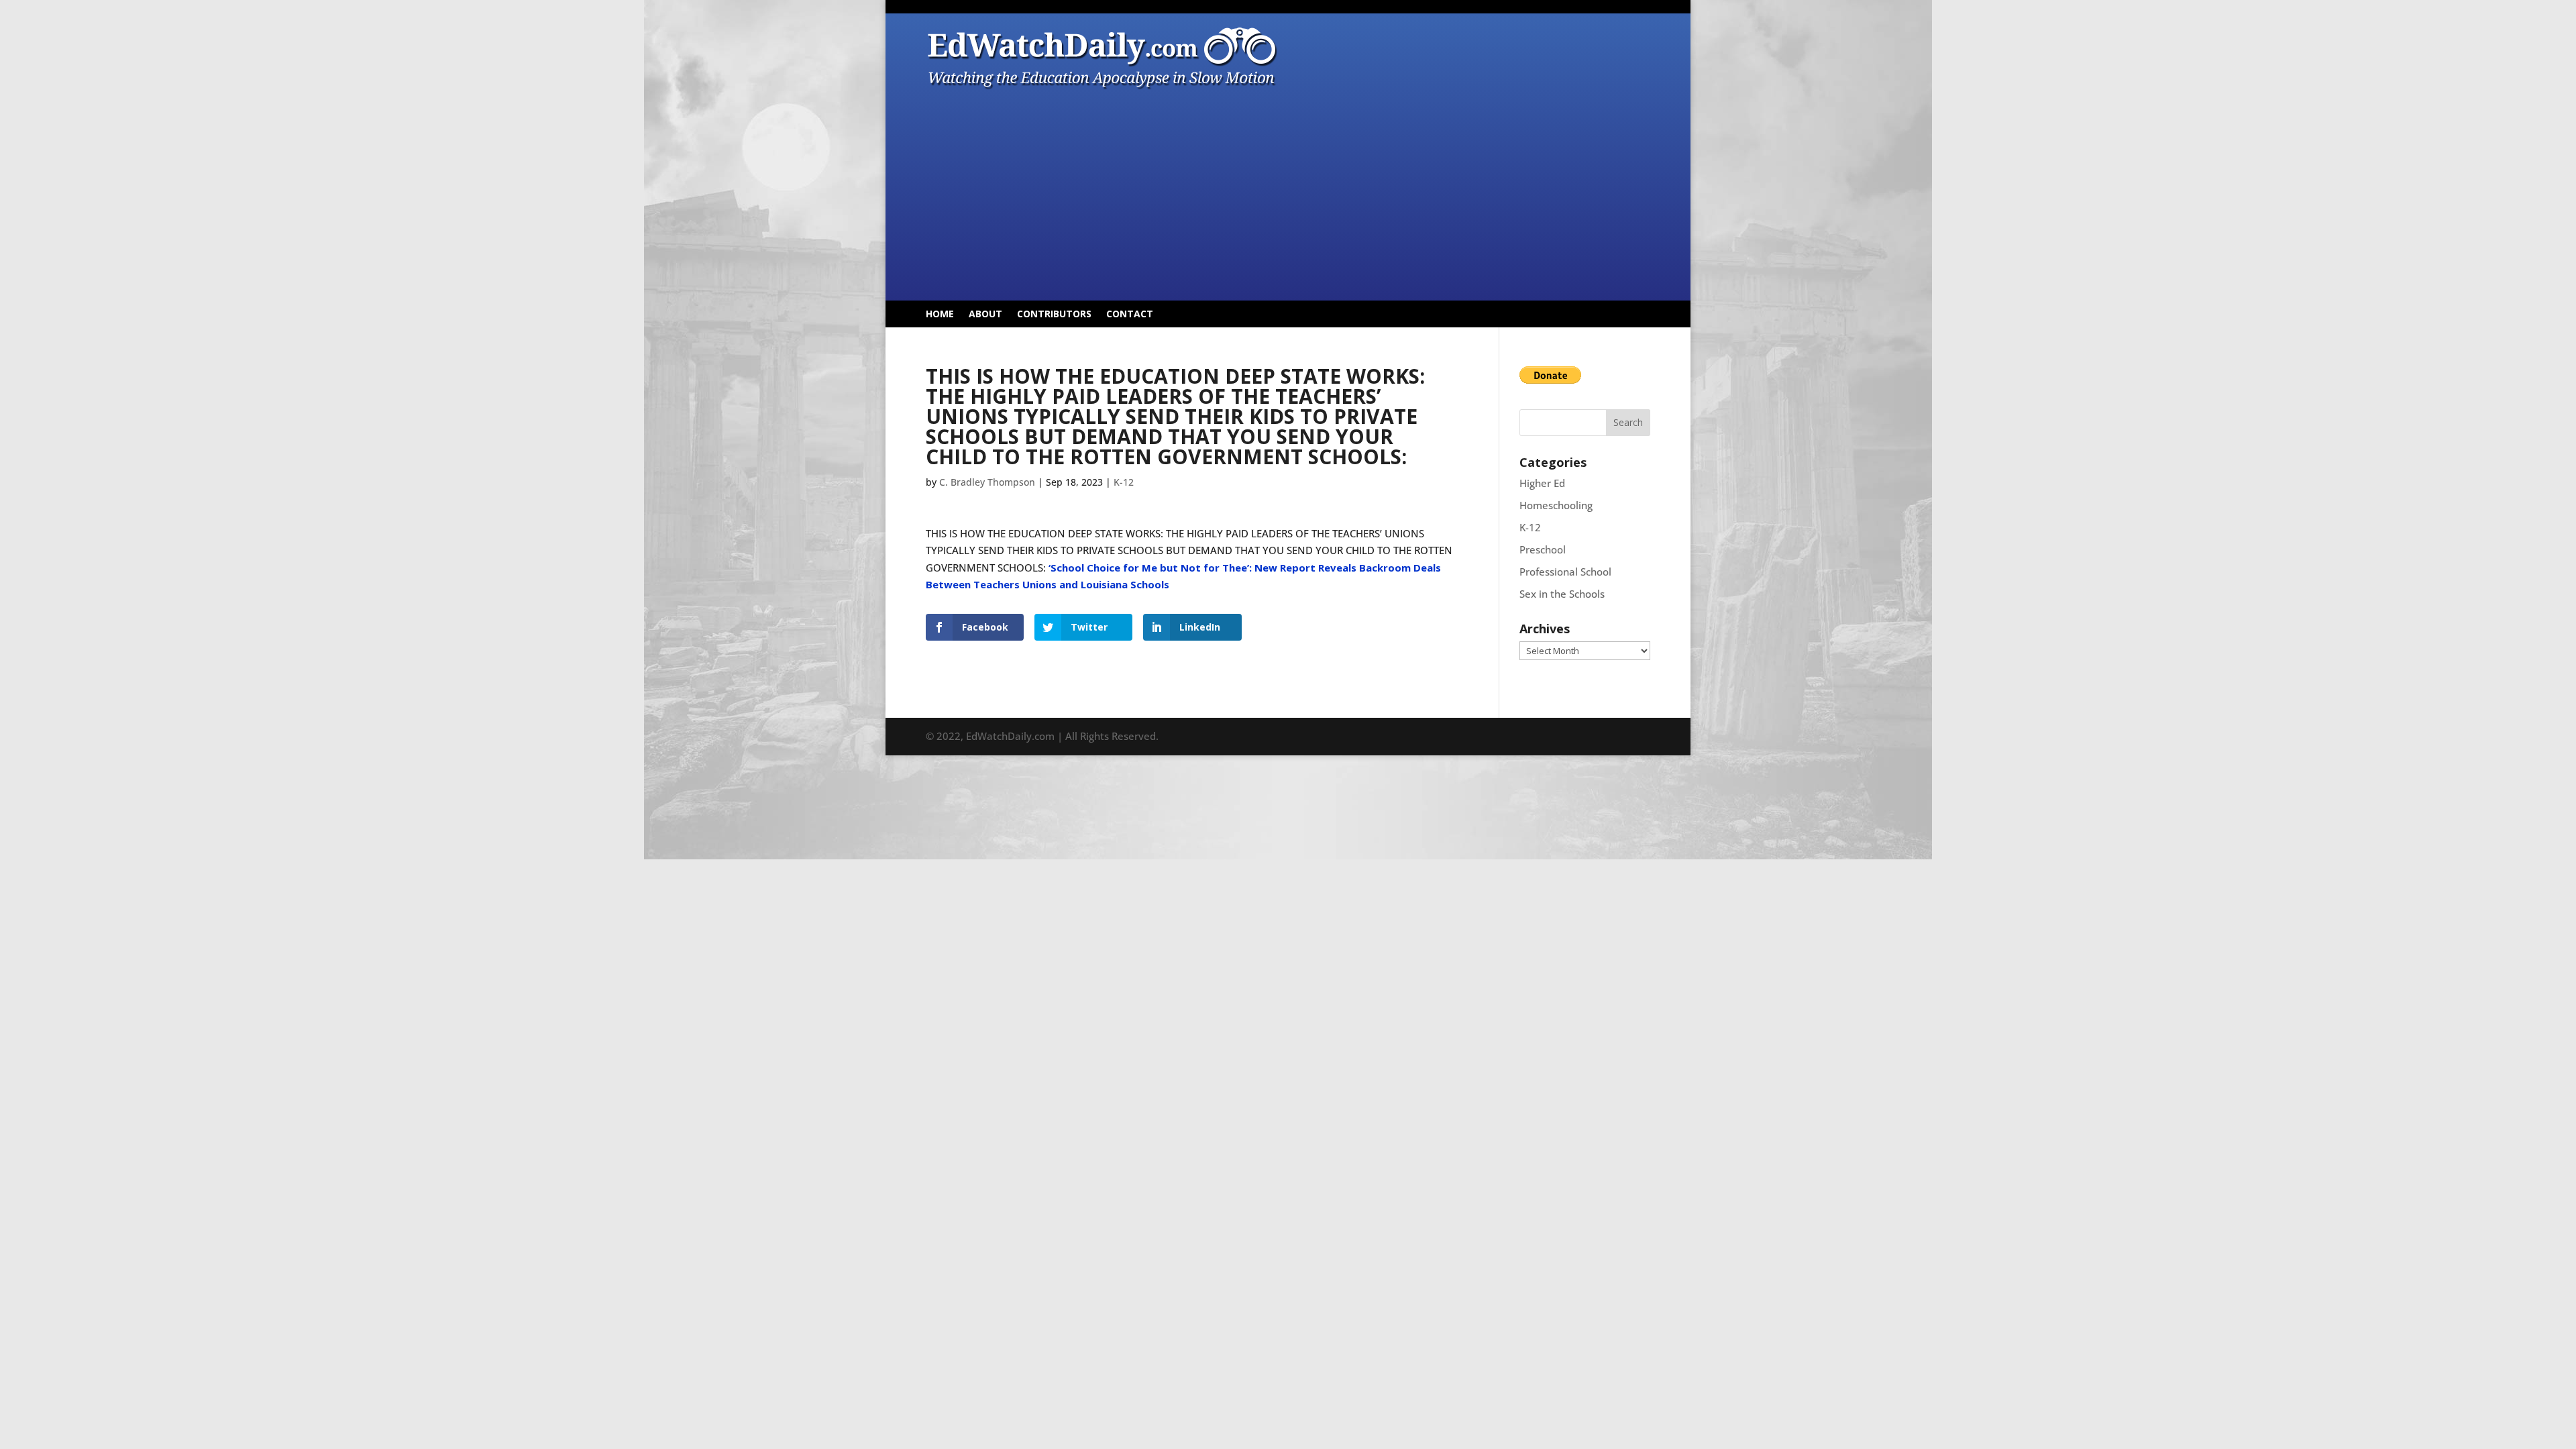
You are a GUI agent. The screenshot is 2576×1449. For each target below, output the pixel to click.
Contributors (1054, 315)
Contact (1130, 315)
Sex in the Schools (1562, 594)
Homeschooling (1556, 505)
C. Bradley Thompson (987, 482)
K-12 (1124, 482)
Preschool (1543, 549)
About (985, 315)
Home (940, 315)
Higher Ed (1542, 483)
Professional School (1565, 572)
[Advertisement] (1288, 193)
